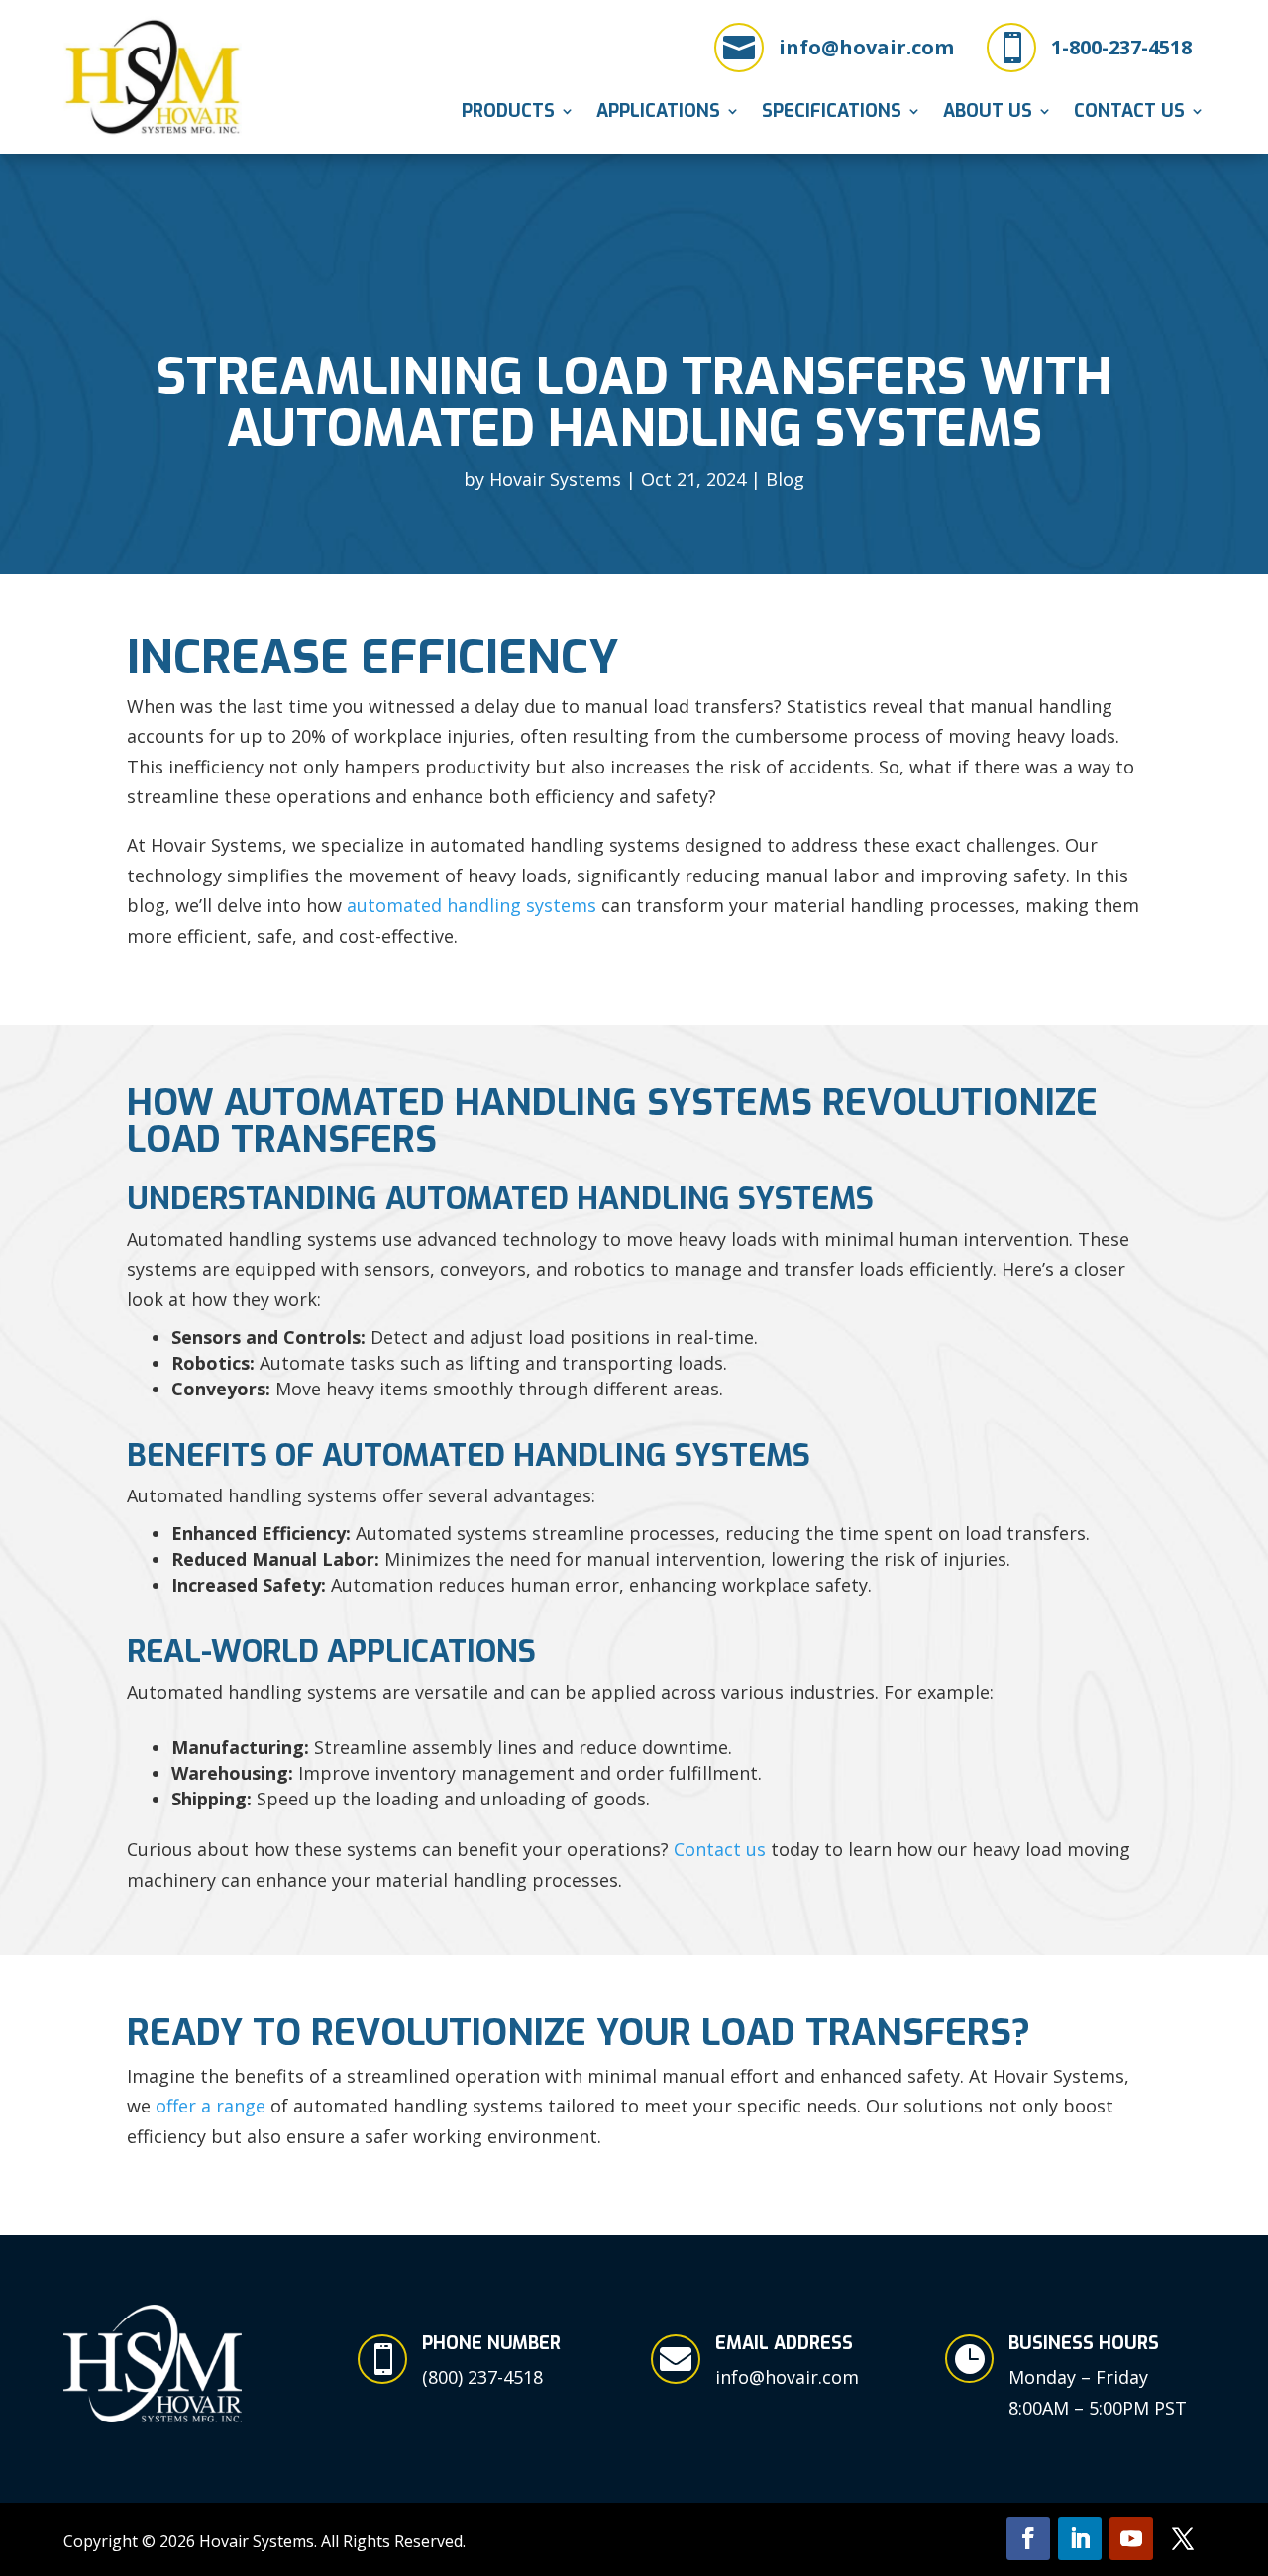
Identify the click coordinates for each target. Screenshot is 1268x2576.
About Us (988, 113)
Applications (658, 113)
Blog (785, 479)
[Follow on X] (1183, 2538)
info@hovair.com (866, 47)
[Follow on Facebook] (1028, 2538)
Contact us (720, 1849)
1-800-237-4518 (1121, 47)
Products (508, 113)
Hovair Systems (555, 479)
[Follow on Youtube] (1131, 2538)
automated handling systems (472, 905)
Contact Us (1129, 113)
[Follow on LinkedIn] (1080, 2538)
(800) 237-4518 (482, 2377)
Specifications (832, 113)
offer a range (211, 2106)
